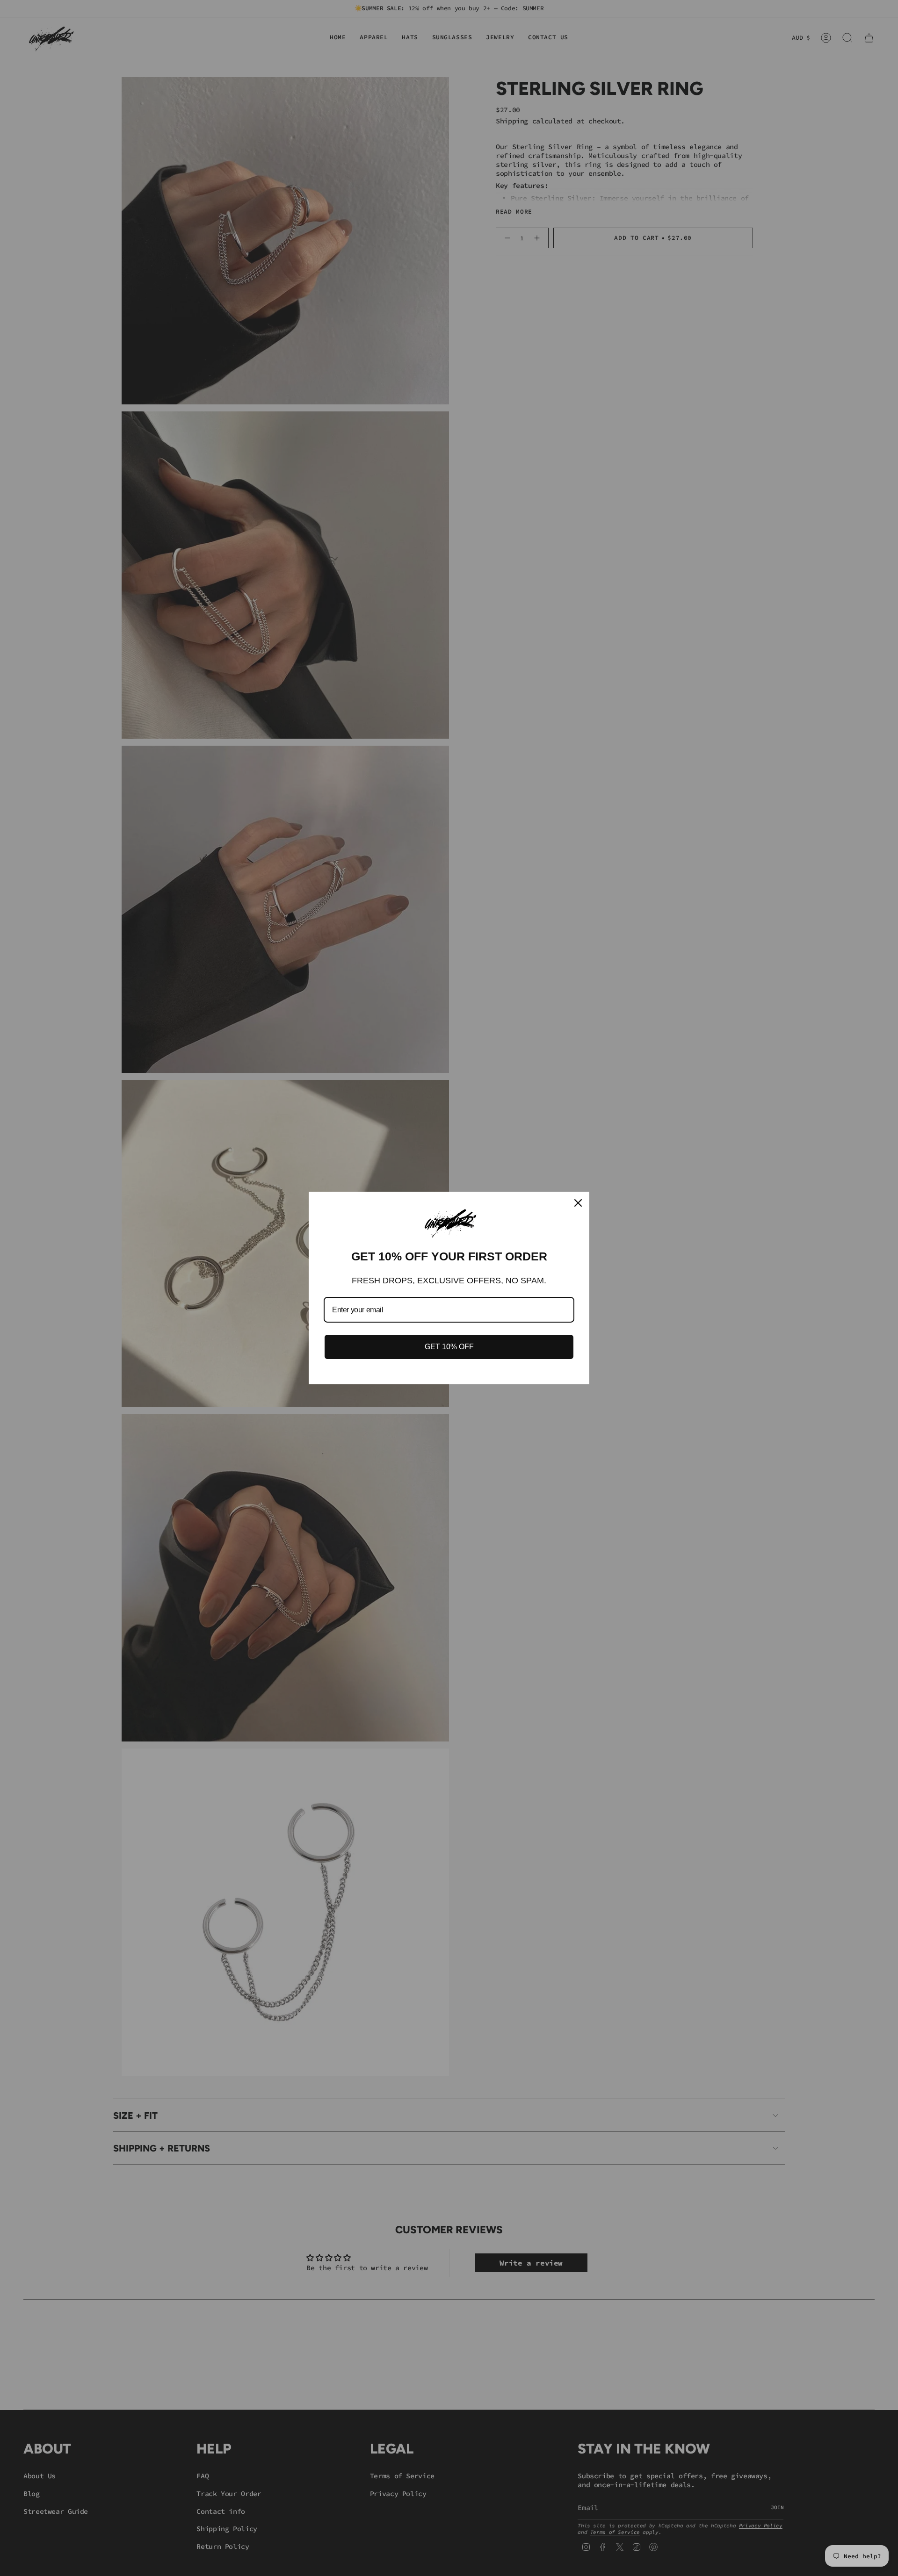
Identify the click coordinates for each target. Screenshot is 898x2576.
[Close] (578, 1203)
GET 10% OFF (449, 1347)
